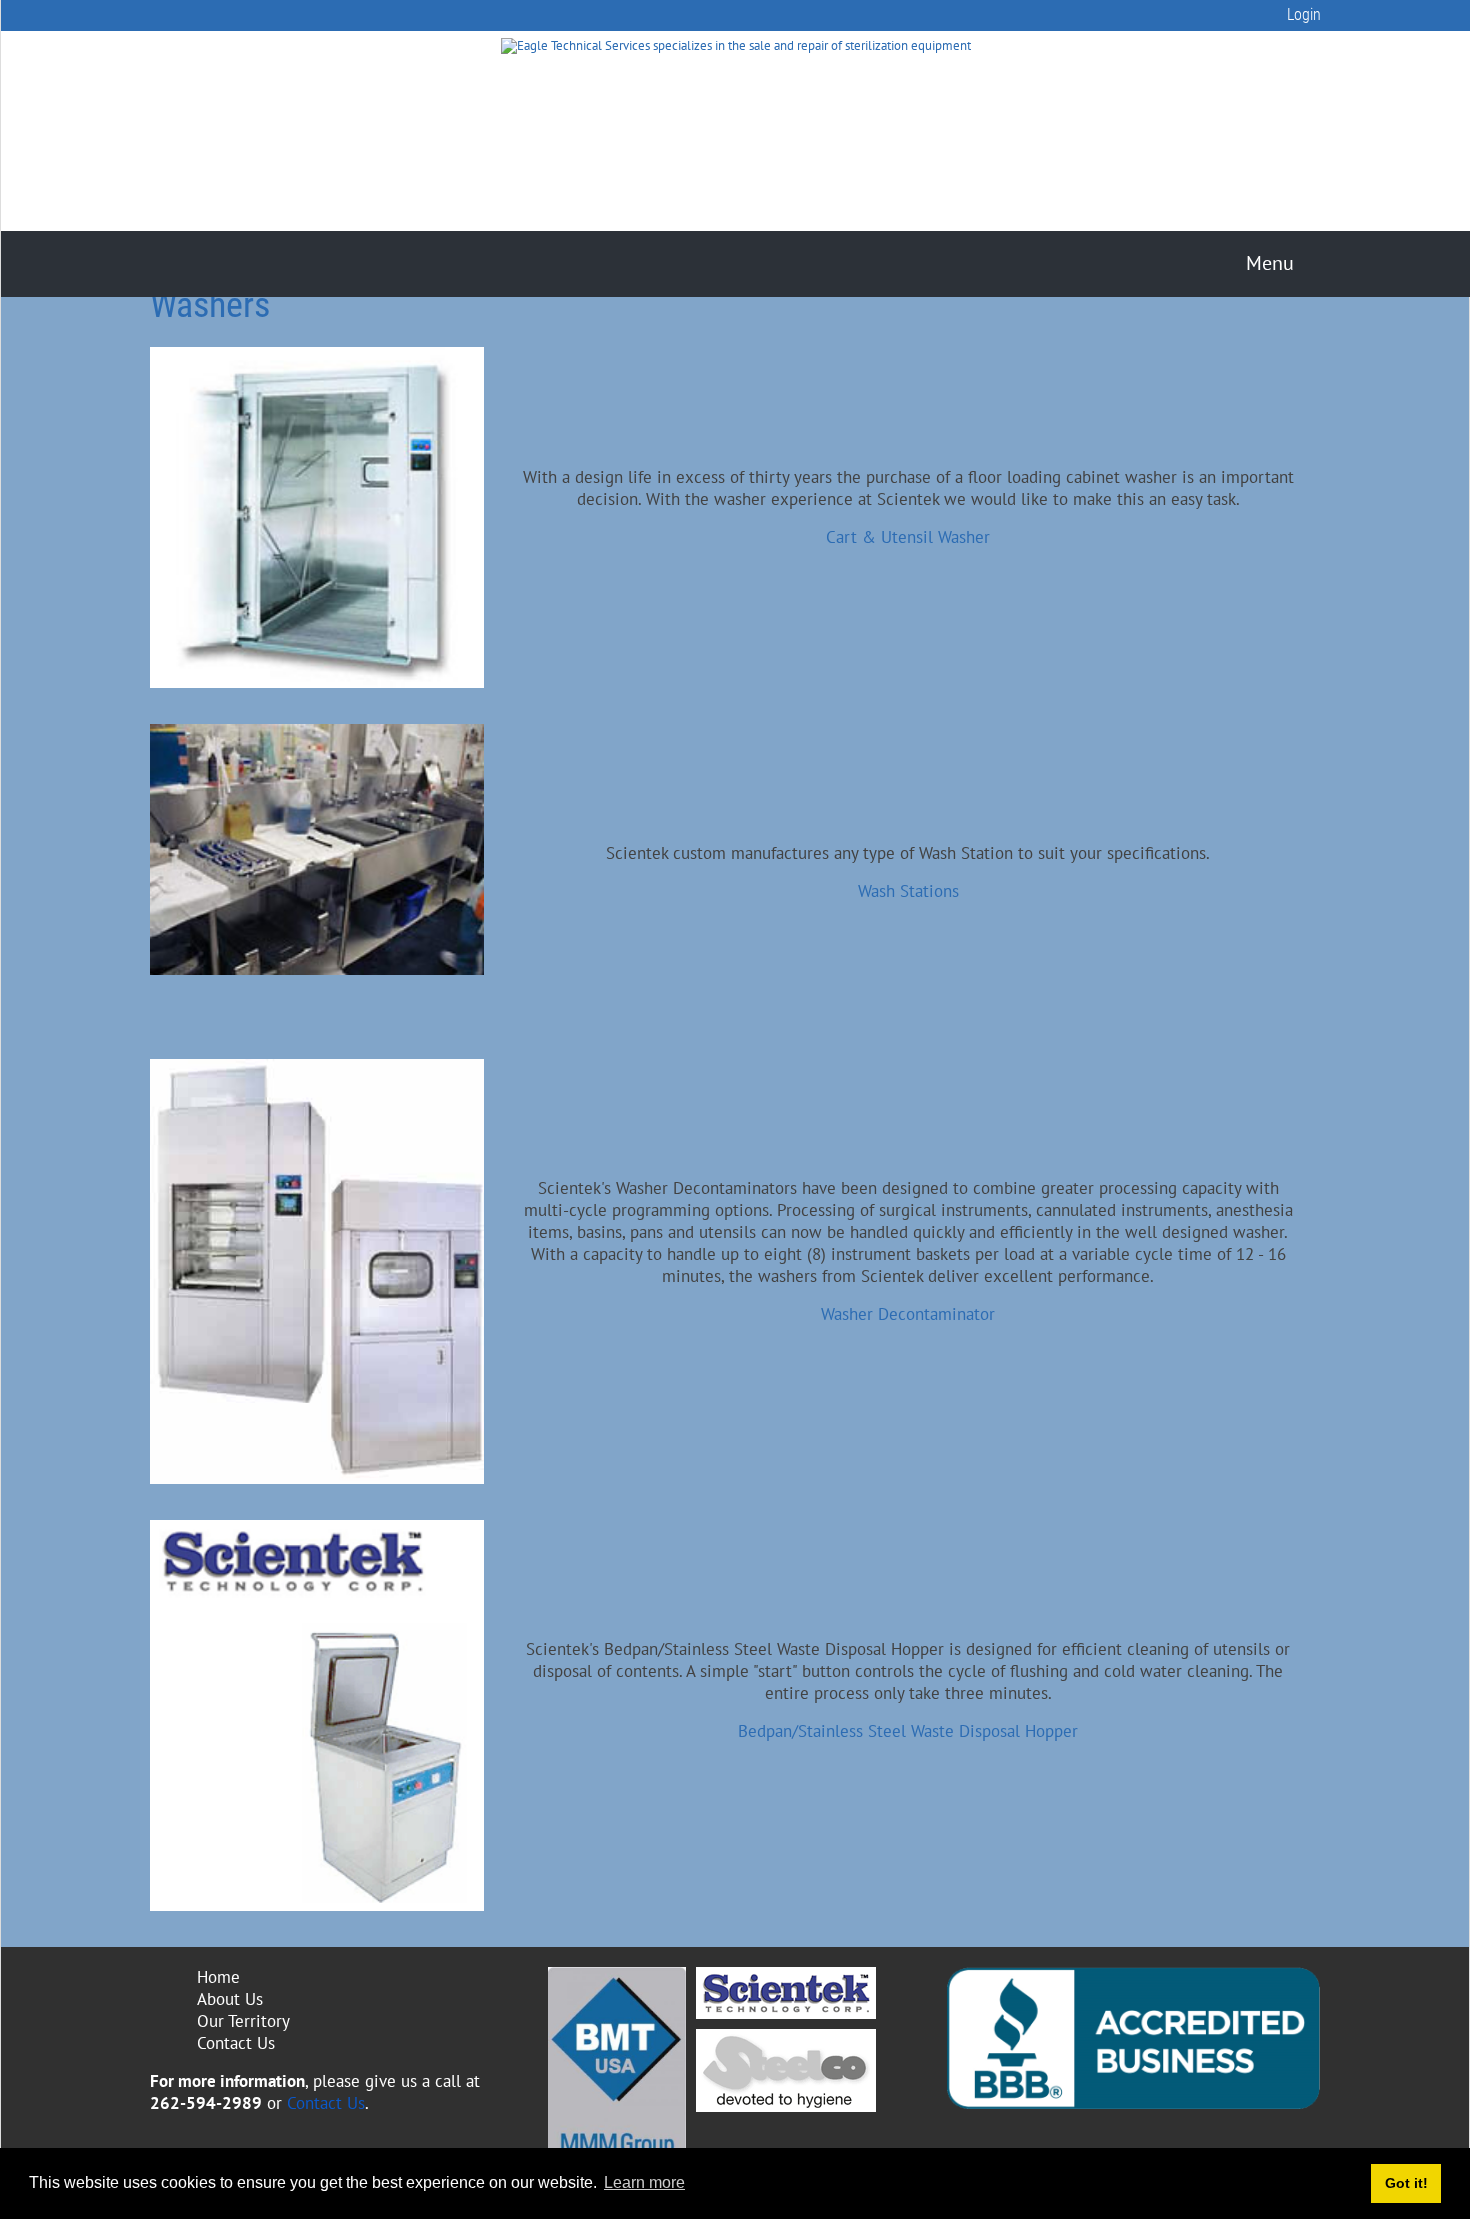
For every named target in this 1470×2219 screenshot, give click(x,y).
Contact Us (236, 2043)
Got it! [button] (1406, 2183)
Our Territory (243, 2021)
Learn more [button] (644, 2182)
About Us (230, 1999)
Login (1304, 14)
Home (218, 1977)
